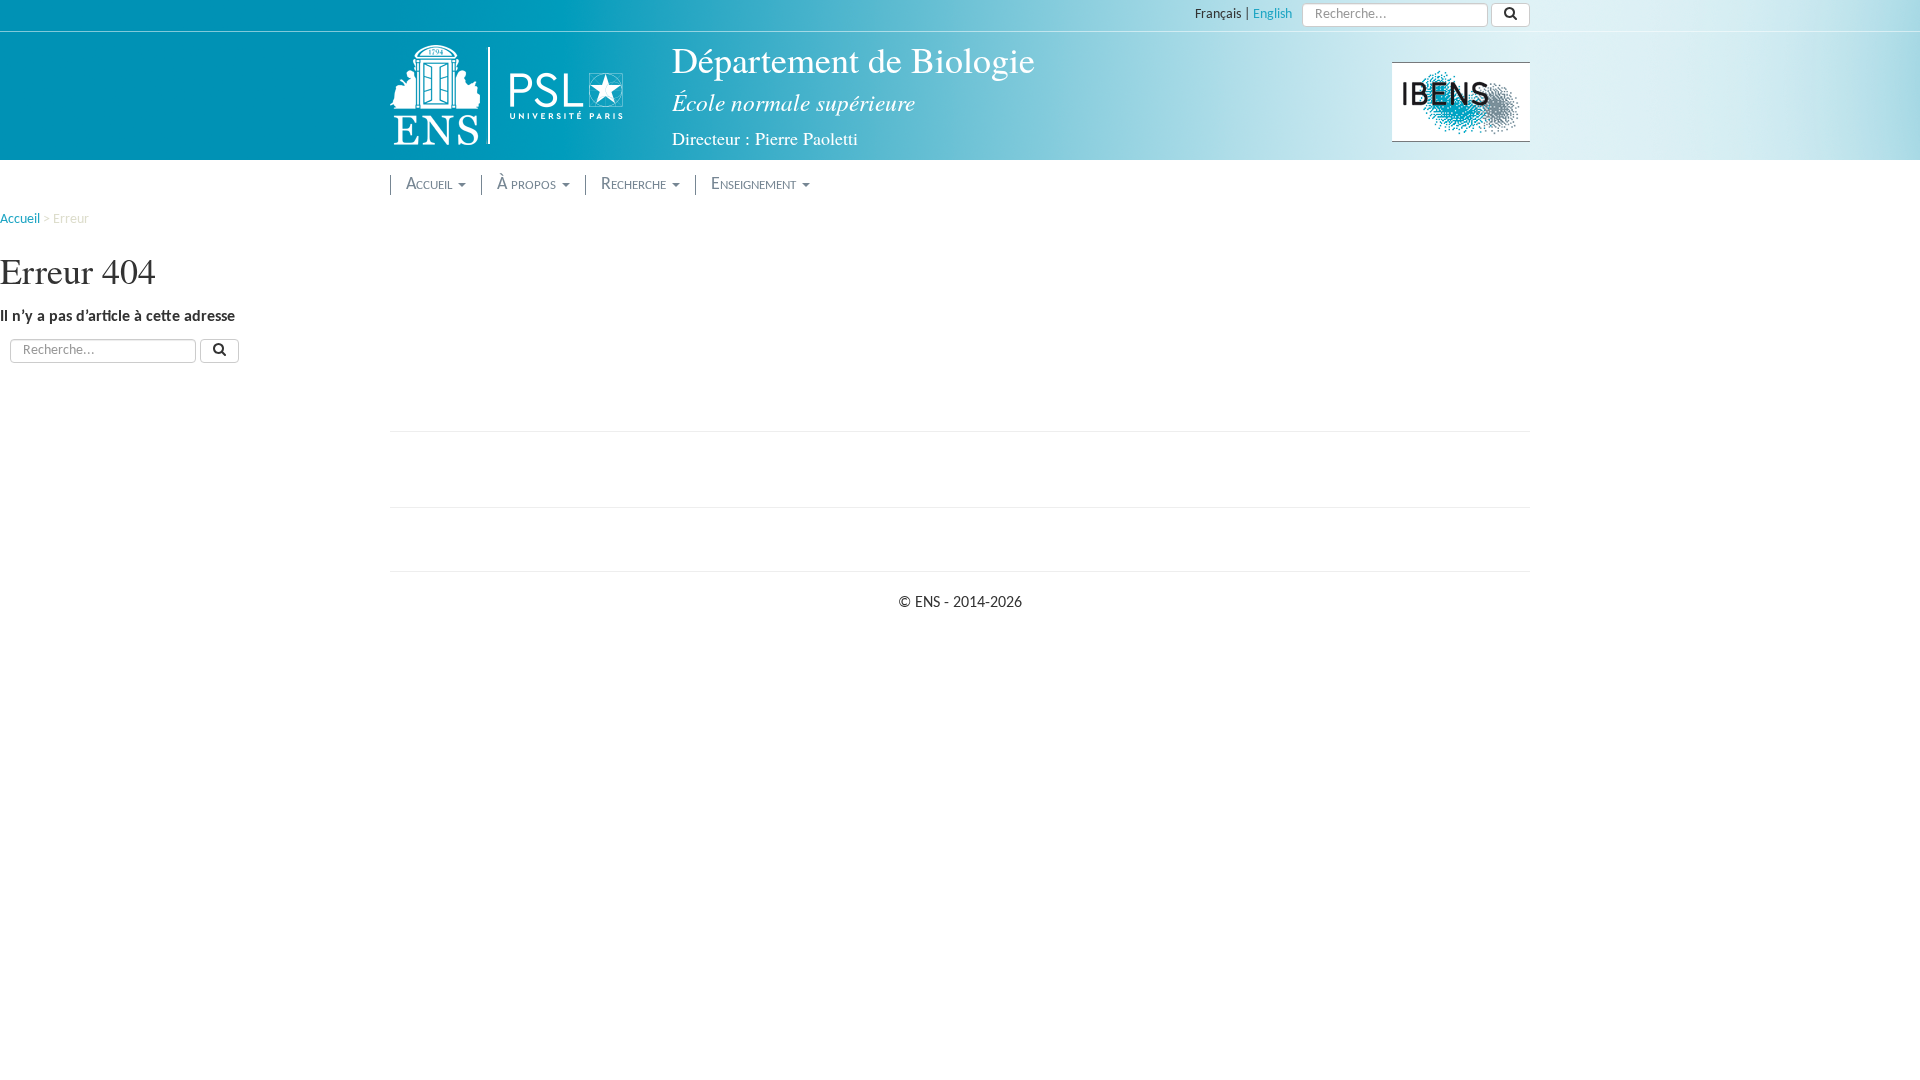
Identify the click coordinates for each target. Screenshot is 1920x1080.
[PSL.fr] (583, 95)
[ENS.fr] (442, 95)
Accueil (431, 184)
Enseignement (755, 184)
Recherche (635, 184)
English (1272, 14)
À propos (528, 184)
